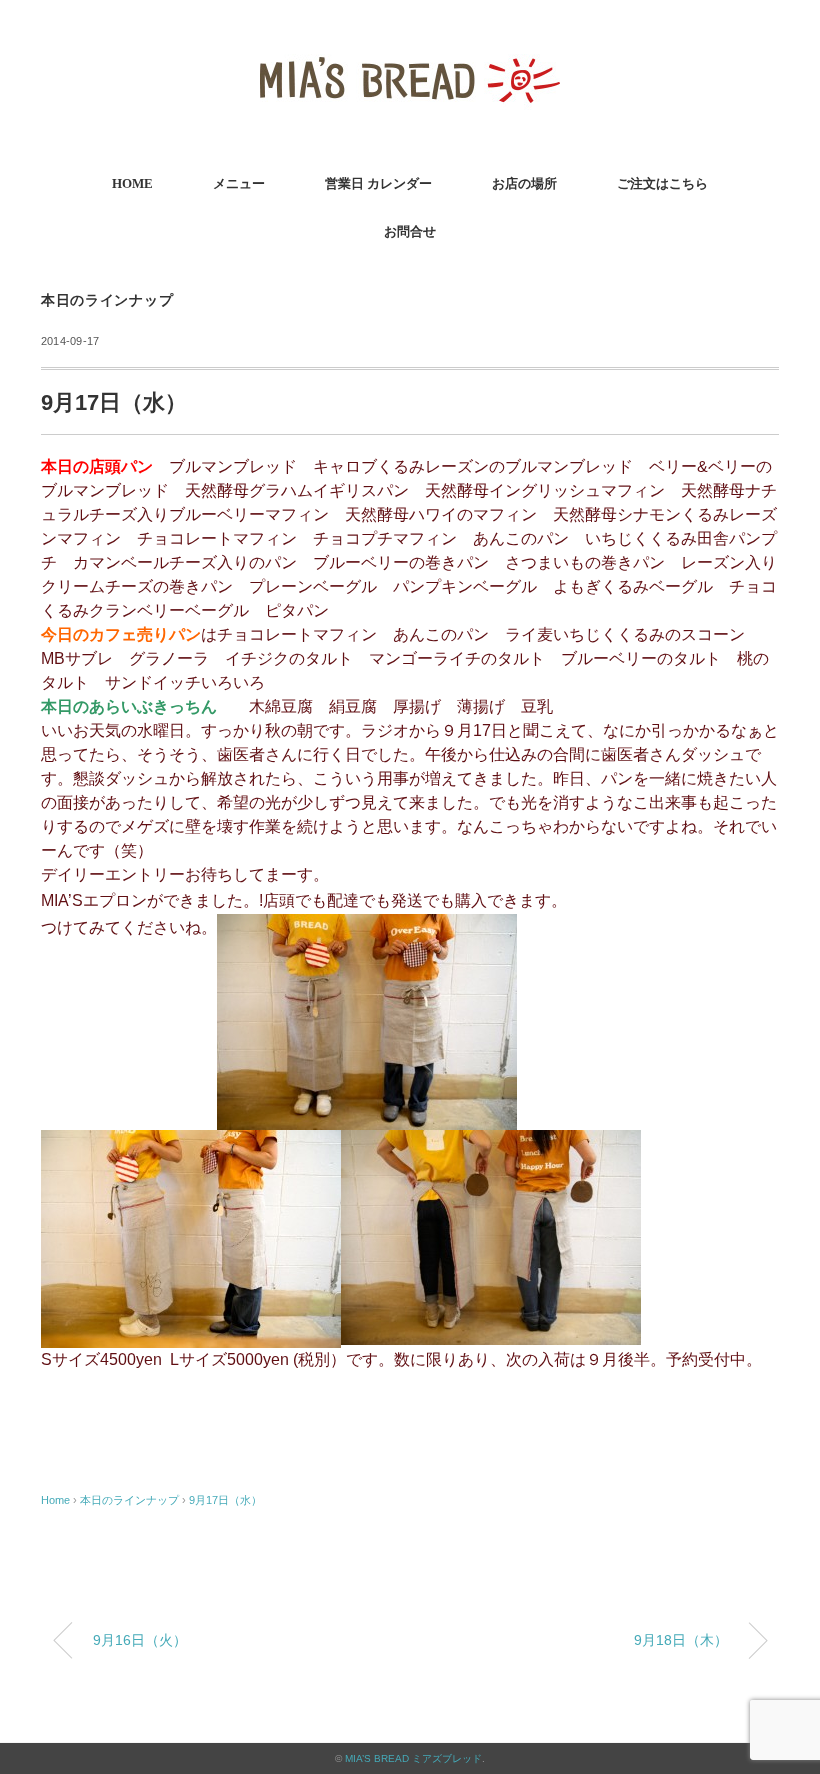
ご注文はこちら (662, 183)
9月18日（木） (681, 1640)
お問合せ (410, 231)
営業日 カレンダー (378, 183)
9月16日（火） (140, 1640)
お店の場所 (524, 183)
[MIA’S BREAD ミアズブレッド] (410, 44)
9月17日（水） (225, 1500)
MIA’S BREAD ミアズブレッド (413, 1758)
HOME (132, 183)
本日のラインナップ (107, 300)
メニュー (239, 183)
